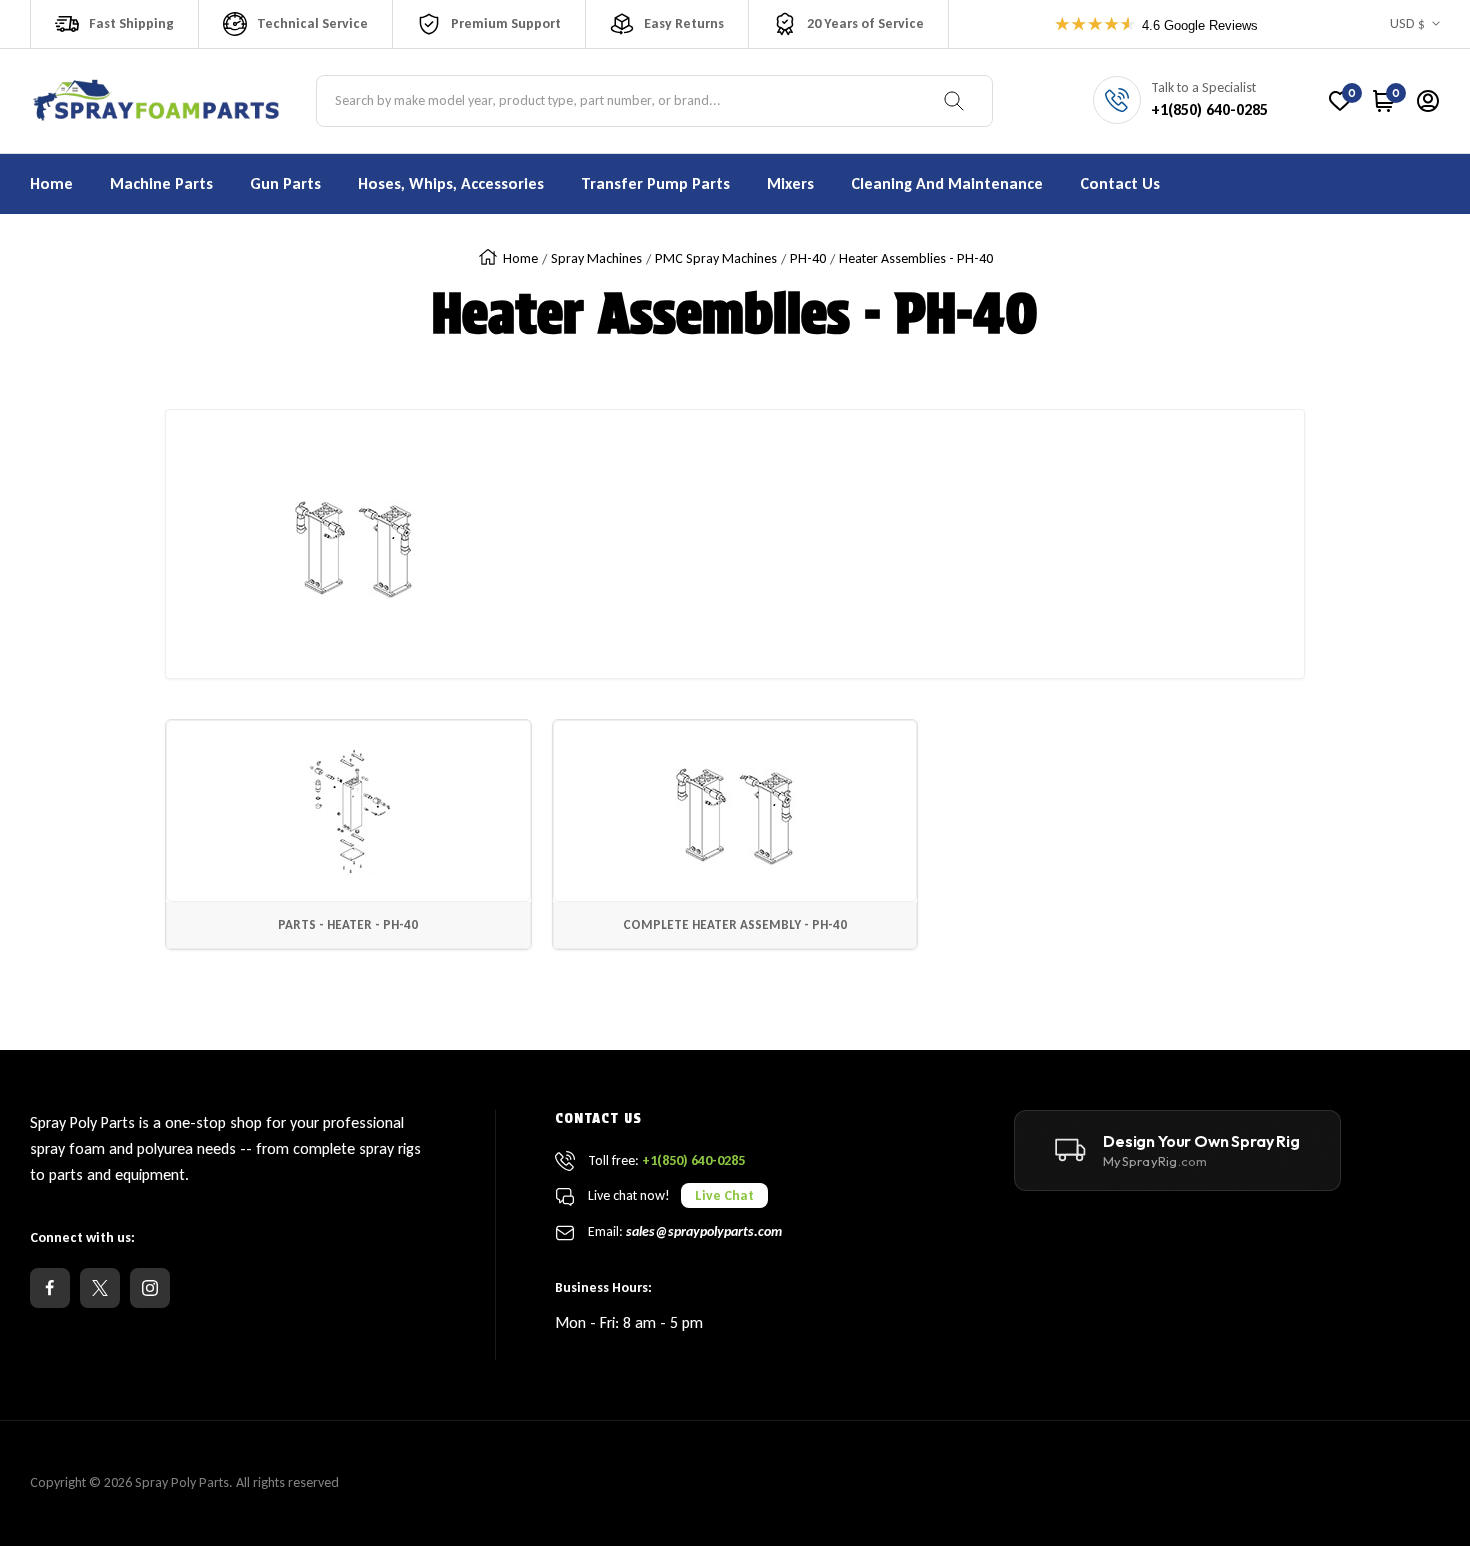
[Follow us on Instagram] (150, 1288)
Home (520, 258)
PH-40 (808, 258)
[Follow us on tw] (100, 1288)
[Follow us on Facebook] (50, 1288)
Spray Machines (596, 258)
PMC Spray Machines (716, 258)
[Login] (1428, 101)
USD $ (1407, 23)
